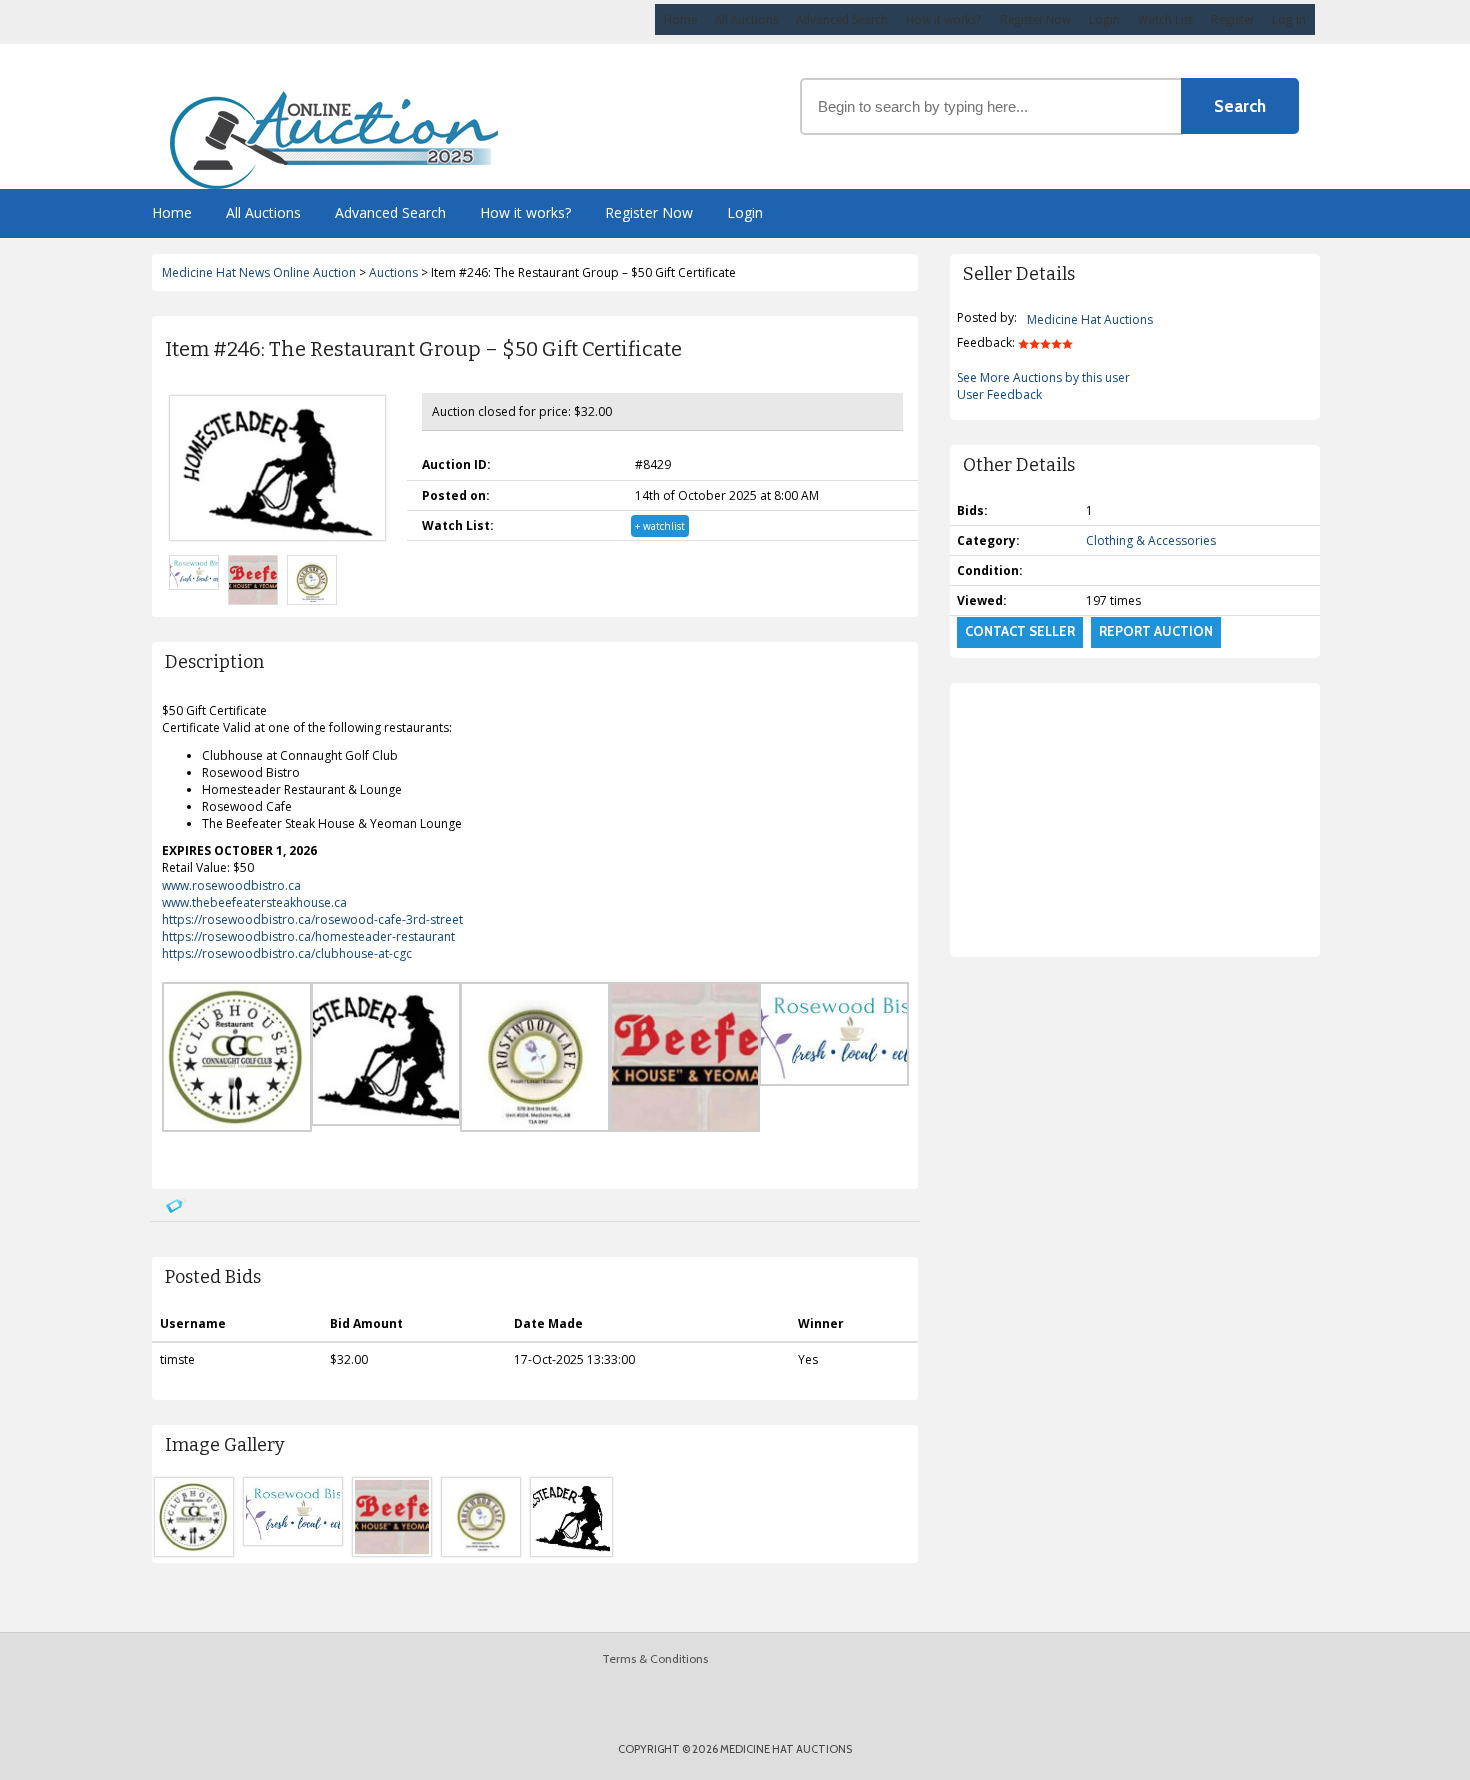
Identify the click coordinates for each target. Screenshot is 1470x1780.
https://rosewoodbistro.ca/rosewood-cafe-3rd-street (312, 919)
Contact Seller (1020, 631)
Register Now (1035, 19)
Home (680, 19)
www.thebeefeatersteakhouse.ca (254, 902)
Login (1104, 19)
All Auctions (746, 19)
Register (1232, 19)
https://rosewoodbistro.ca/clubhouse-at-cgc (287, 953)
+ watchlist (660, 526)
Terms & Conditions (655, 1658)
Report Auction (1156, 631)
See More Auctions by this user (1043, 377)
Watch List (1165, 19)
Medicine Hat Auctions (1090, 319)
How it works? (944, 19)
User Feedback (999, 394)
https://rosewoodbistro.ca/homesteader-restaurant (308, 936)
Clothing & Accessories (1151, 540)
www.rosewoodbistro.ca (231, 885)
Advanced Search (842, 19)
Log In (1289, 19)
